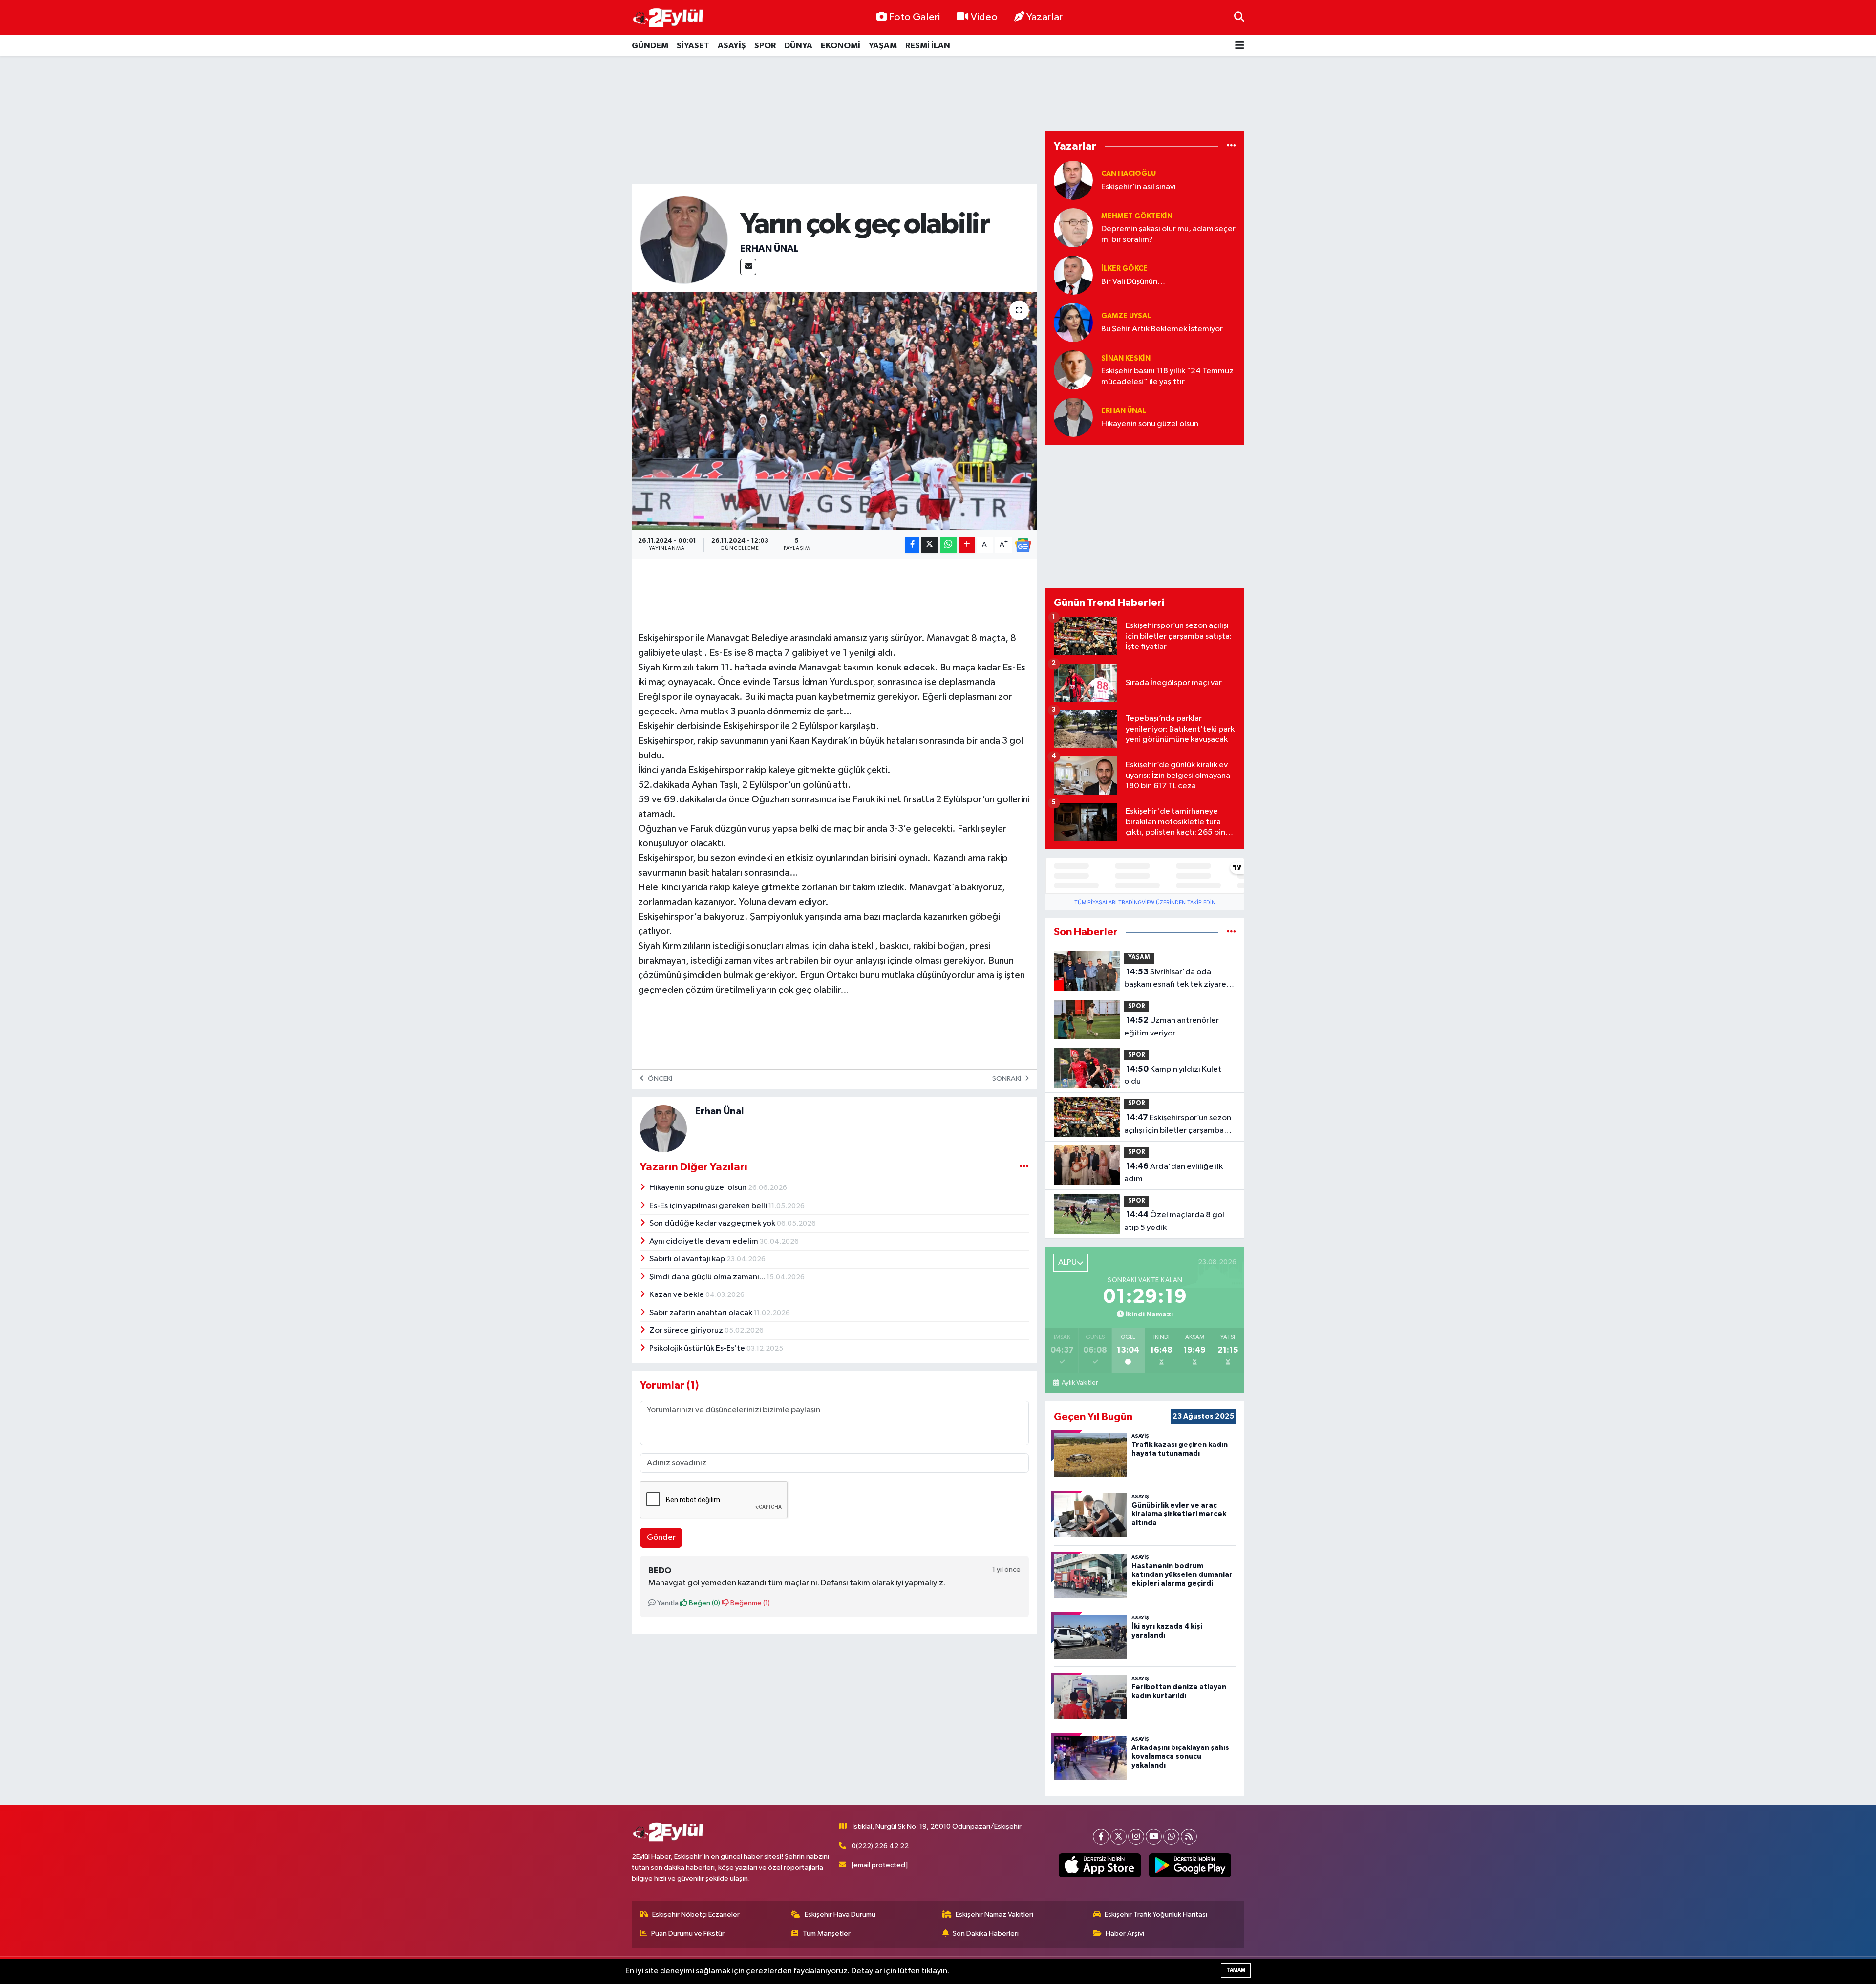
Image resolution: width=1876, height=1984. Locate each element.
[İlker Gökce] (1073, 275)
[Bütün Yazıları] (1024, 1167)
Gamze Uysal (1126, 316)
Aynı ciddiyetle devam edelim (704, 1241)
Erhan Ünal (769, 249)
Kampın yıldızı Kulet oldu (1173, 1076)
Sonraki (1007, 1079)
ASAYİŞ (732, 46)
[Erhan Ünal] (684, 240)
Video (984, 17)
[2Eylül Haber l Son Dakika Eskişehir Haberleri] (668, 18)
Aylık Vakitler (1079, 1383)
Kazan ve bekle (677, 1295)
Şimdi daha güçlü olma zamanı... (708, 1277)
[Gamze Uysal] (1073, 322)
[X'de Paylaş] (929, 545)
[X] (1119, 1837)
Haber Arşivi (1125, 1933)
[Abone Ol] (1023, 545)
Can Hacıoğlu (1129, 174)
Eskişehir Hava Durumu (840, 1914)
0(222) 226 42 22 (880, 1846)
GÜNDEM (650, 46)
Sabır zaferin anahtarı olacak (702, 1313)
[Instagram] (1136, 1837)
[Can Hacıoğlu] (1073, 180)
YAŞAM (883, 46)
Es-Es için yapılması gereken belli (709, 1206)
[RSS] (1189, 1837)
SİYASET (693, 46)
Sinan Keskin (1126, 358)
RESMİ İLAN (928, 46)
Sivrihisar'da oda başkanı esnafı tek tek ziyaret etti (1177, 979)
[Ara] (1239, 17)
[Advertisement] (938, 94)
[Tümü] (1231, 146)
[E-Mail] (748, 267)
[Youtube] (1154, 1837)
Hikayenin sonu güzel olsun (699, 1188)
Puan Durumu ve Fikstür (688, 1933)
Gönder (661, 1538)
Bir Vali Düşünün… (1133, 282)
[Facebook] (1101, 1837)
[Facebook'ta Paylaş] (912, 545)
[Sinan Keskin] (1073, 370)
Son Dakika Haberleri (986, 1933)
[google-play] (1190, 1865)
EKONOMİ (841, 46)
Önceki (659, 1079)
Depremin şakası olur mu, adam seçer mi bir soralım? (1168, 234)
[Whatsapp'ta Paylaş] (949, 545)
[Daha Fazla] (967, 545)
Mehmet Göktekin (1137, 216)
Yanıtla (667, 1603)
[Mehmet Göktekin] (1073, 227)
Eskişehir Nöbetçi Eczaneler (696, 1914)
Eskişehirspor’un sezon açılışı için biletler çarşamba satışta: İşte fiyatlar (1178, 1125)
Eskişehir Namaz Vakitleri (994, 1914)
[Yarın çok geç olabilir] (835, 411)
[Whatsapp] (1171, 1837)
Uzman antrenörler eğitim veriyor (1172, 1027)
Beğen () (704, 1603)
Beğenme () (749, 1603)
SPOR (765, 46)
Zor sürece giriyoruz (687, 1330)
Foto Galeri (914, 17)
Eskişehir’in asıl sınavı (1139, 187)
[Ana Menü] (1240, 46)
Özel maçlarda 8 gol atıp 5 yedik (1174, 1221)
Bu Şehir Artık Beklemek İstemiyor (1162, 329)
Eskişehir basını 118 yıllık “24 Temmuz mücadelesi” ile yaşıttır (1167, 376)
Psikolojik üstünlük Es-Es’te (698, 1348)
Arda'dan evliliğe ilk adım (1173, 1173)
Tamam (1236, 1970)
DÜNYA (798, 46)
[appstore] (1100, 1865)
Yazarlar (1045, 17)
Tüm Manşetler (827, 1933)
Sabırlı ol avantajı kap (688, 1259)
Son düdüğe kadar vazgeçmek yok (713, 1223)
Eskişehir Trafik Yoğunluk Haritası (1156, 1914)
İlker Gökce (1124, 269)
